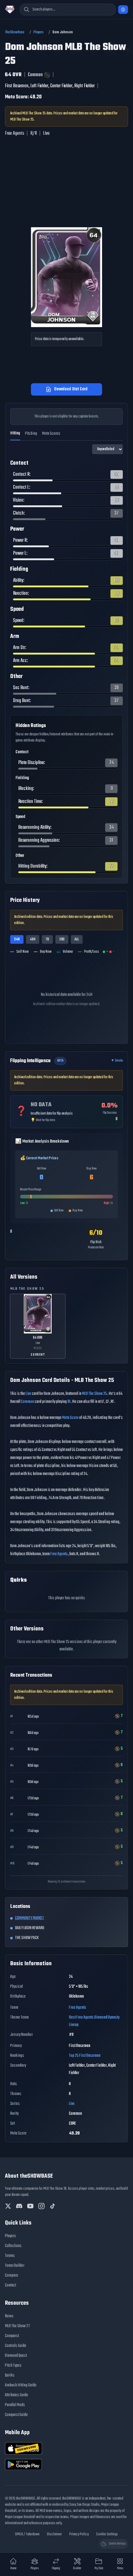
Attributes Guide (17, 2395)
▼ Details (117, 1061)
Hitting (15, 433)
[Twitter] (8, 2206)
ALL (77, 939)
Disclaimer (54, 2534)
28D (62, 939)
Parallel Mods (15, 2405)
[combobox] (68, 10)
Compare (12, 2276)
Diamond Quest (16, 2356)
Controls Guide (16, 2346)
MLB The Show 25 (94, 1394)
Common (28, 1402)
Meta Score (70, 1418)
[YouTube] (30, 2206)
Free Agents (59, 1554)
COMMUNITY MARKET (30, 1918)
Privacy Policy (79, 2534)
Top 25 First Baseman (85, 2056)
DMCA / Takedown (27, 2534)
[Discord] (19, 2206)
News (9, 2316)
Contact (11, 2285)
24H (17, 939)
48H (33, 939)
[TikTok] (53, 2206)
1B (69, 1402)
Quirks (10, 2375)
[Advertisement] (62, 209)
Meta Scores (51, 434)
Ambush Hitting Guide (21, 2385)
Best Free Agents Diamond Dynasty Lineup (94, 2021)
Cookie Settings (107, 2534)
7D (47, 939)
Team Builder (15, 2266)
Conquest (12, 2336)
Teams (10, 2256)
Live (28, 1394)
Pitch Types (13, 2366)
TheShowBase (15, 32)
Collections (13, 2246)
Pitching (31, 434)
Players (39, 32)
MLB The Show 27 (17, 2326)
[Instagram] (41, 2206)
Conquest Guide (16, 2415)
